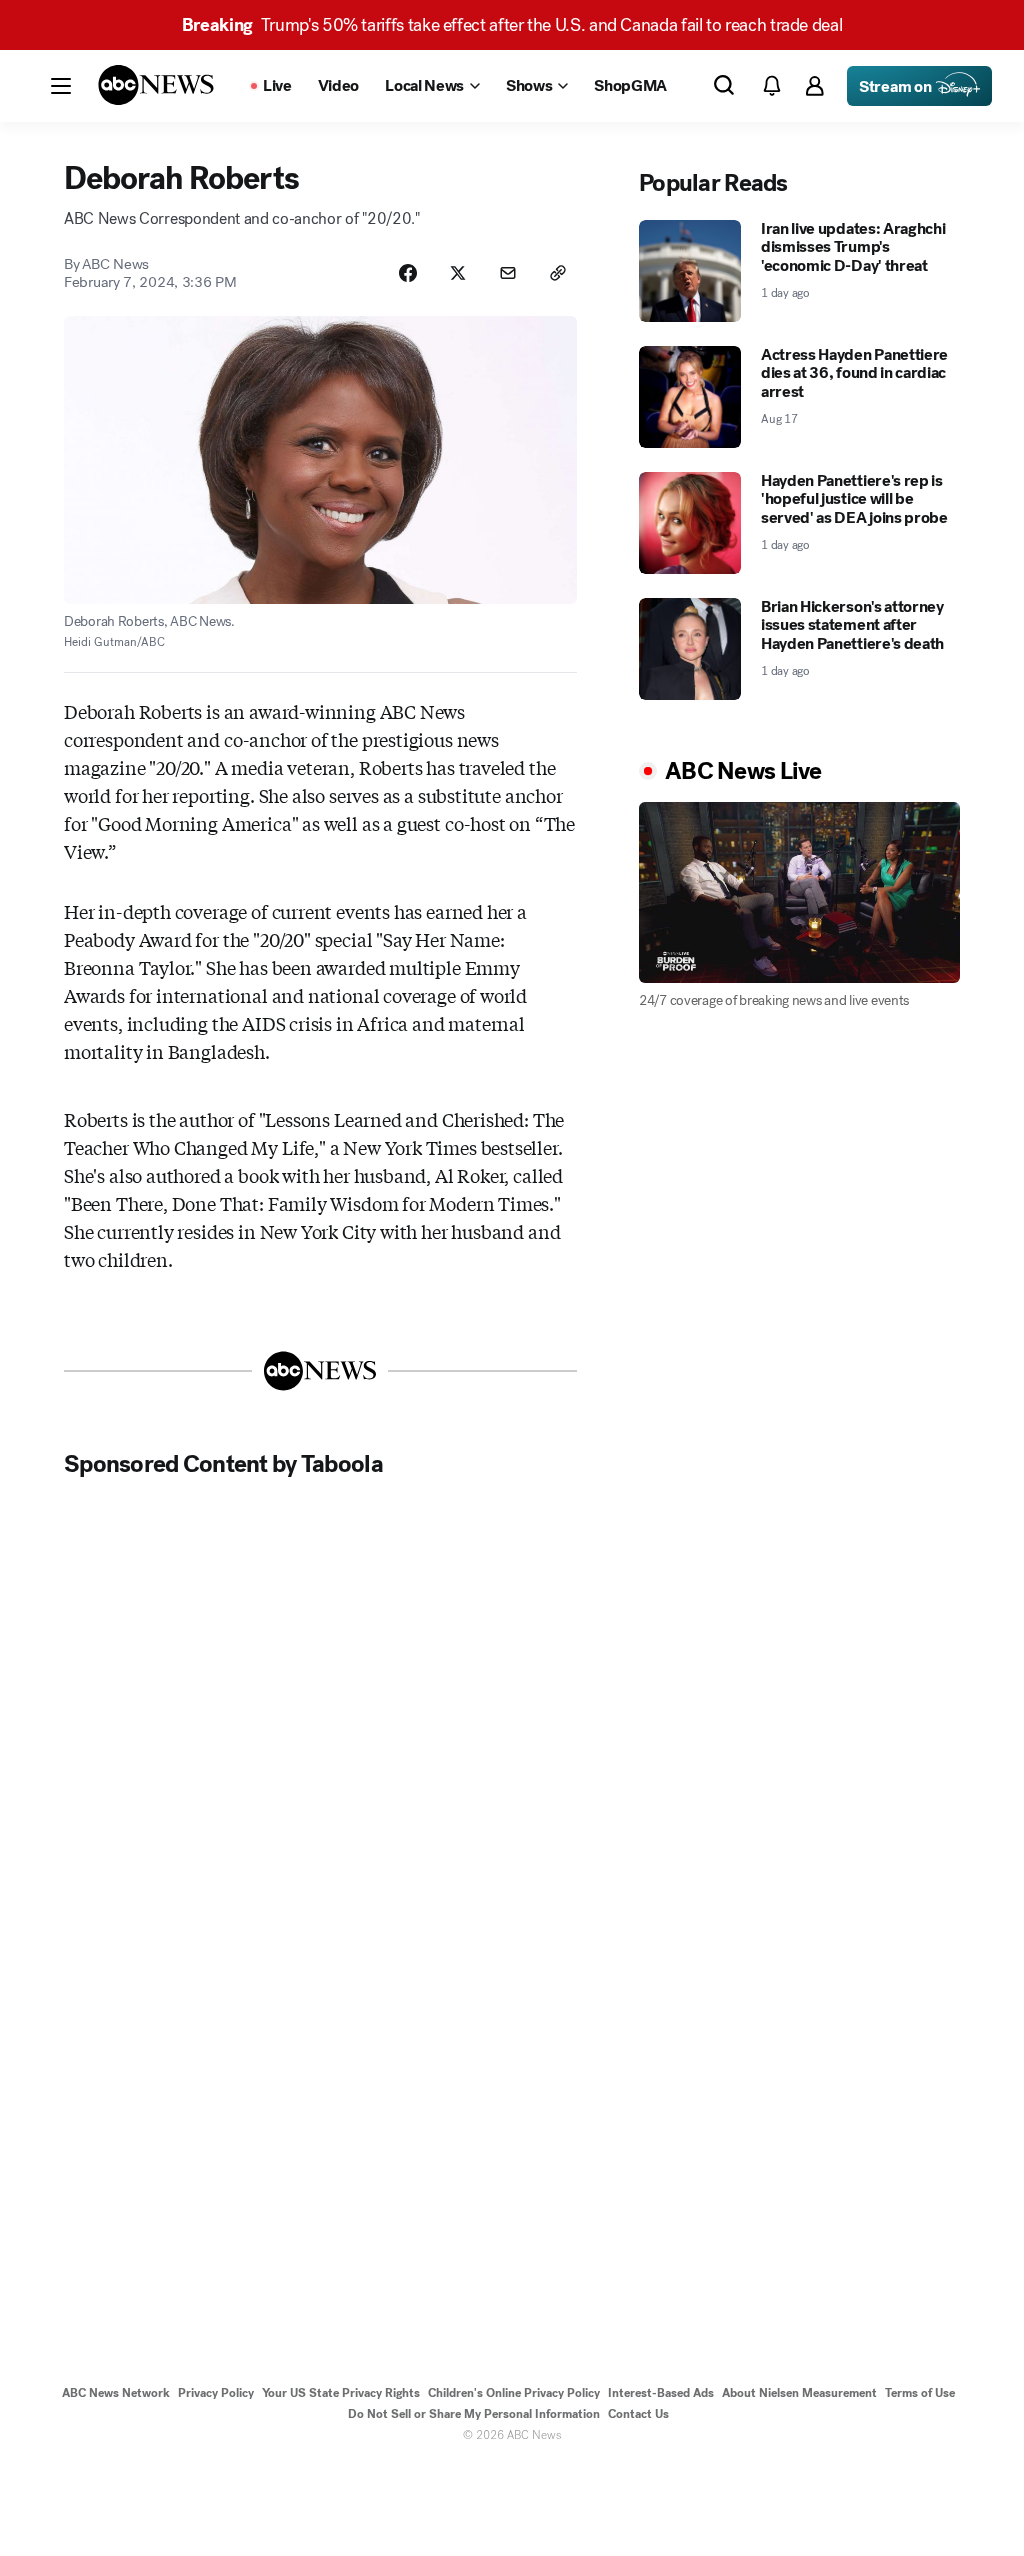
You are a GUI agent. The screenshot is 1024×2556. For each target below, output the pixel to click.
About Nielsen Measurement (799, 2393)
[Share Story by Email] (508, 273)
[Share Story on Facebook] (408, 273)
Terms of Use (920, 2393)
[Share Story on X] (458, 273)
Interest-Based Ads (661, 2393)
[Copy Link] (558, 273)
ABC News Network (116, 2393)
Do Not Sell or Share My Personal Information (474, 2414)
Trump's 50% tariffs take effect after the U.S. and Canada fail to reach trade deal (512, 25)
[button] (61, 86)
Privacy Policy (216, 2393)
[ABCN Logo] (156, 85)
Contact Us (638, 2414)
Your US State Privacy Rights (341, 2393)
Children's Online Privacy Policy (514, 2393)
